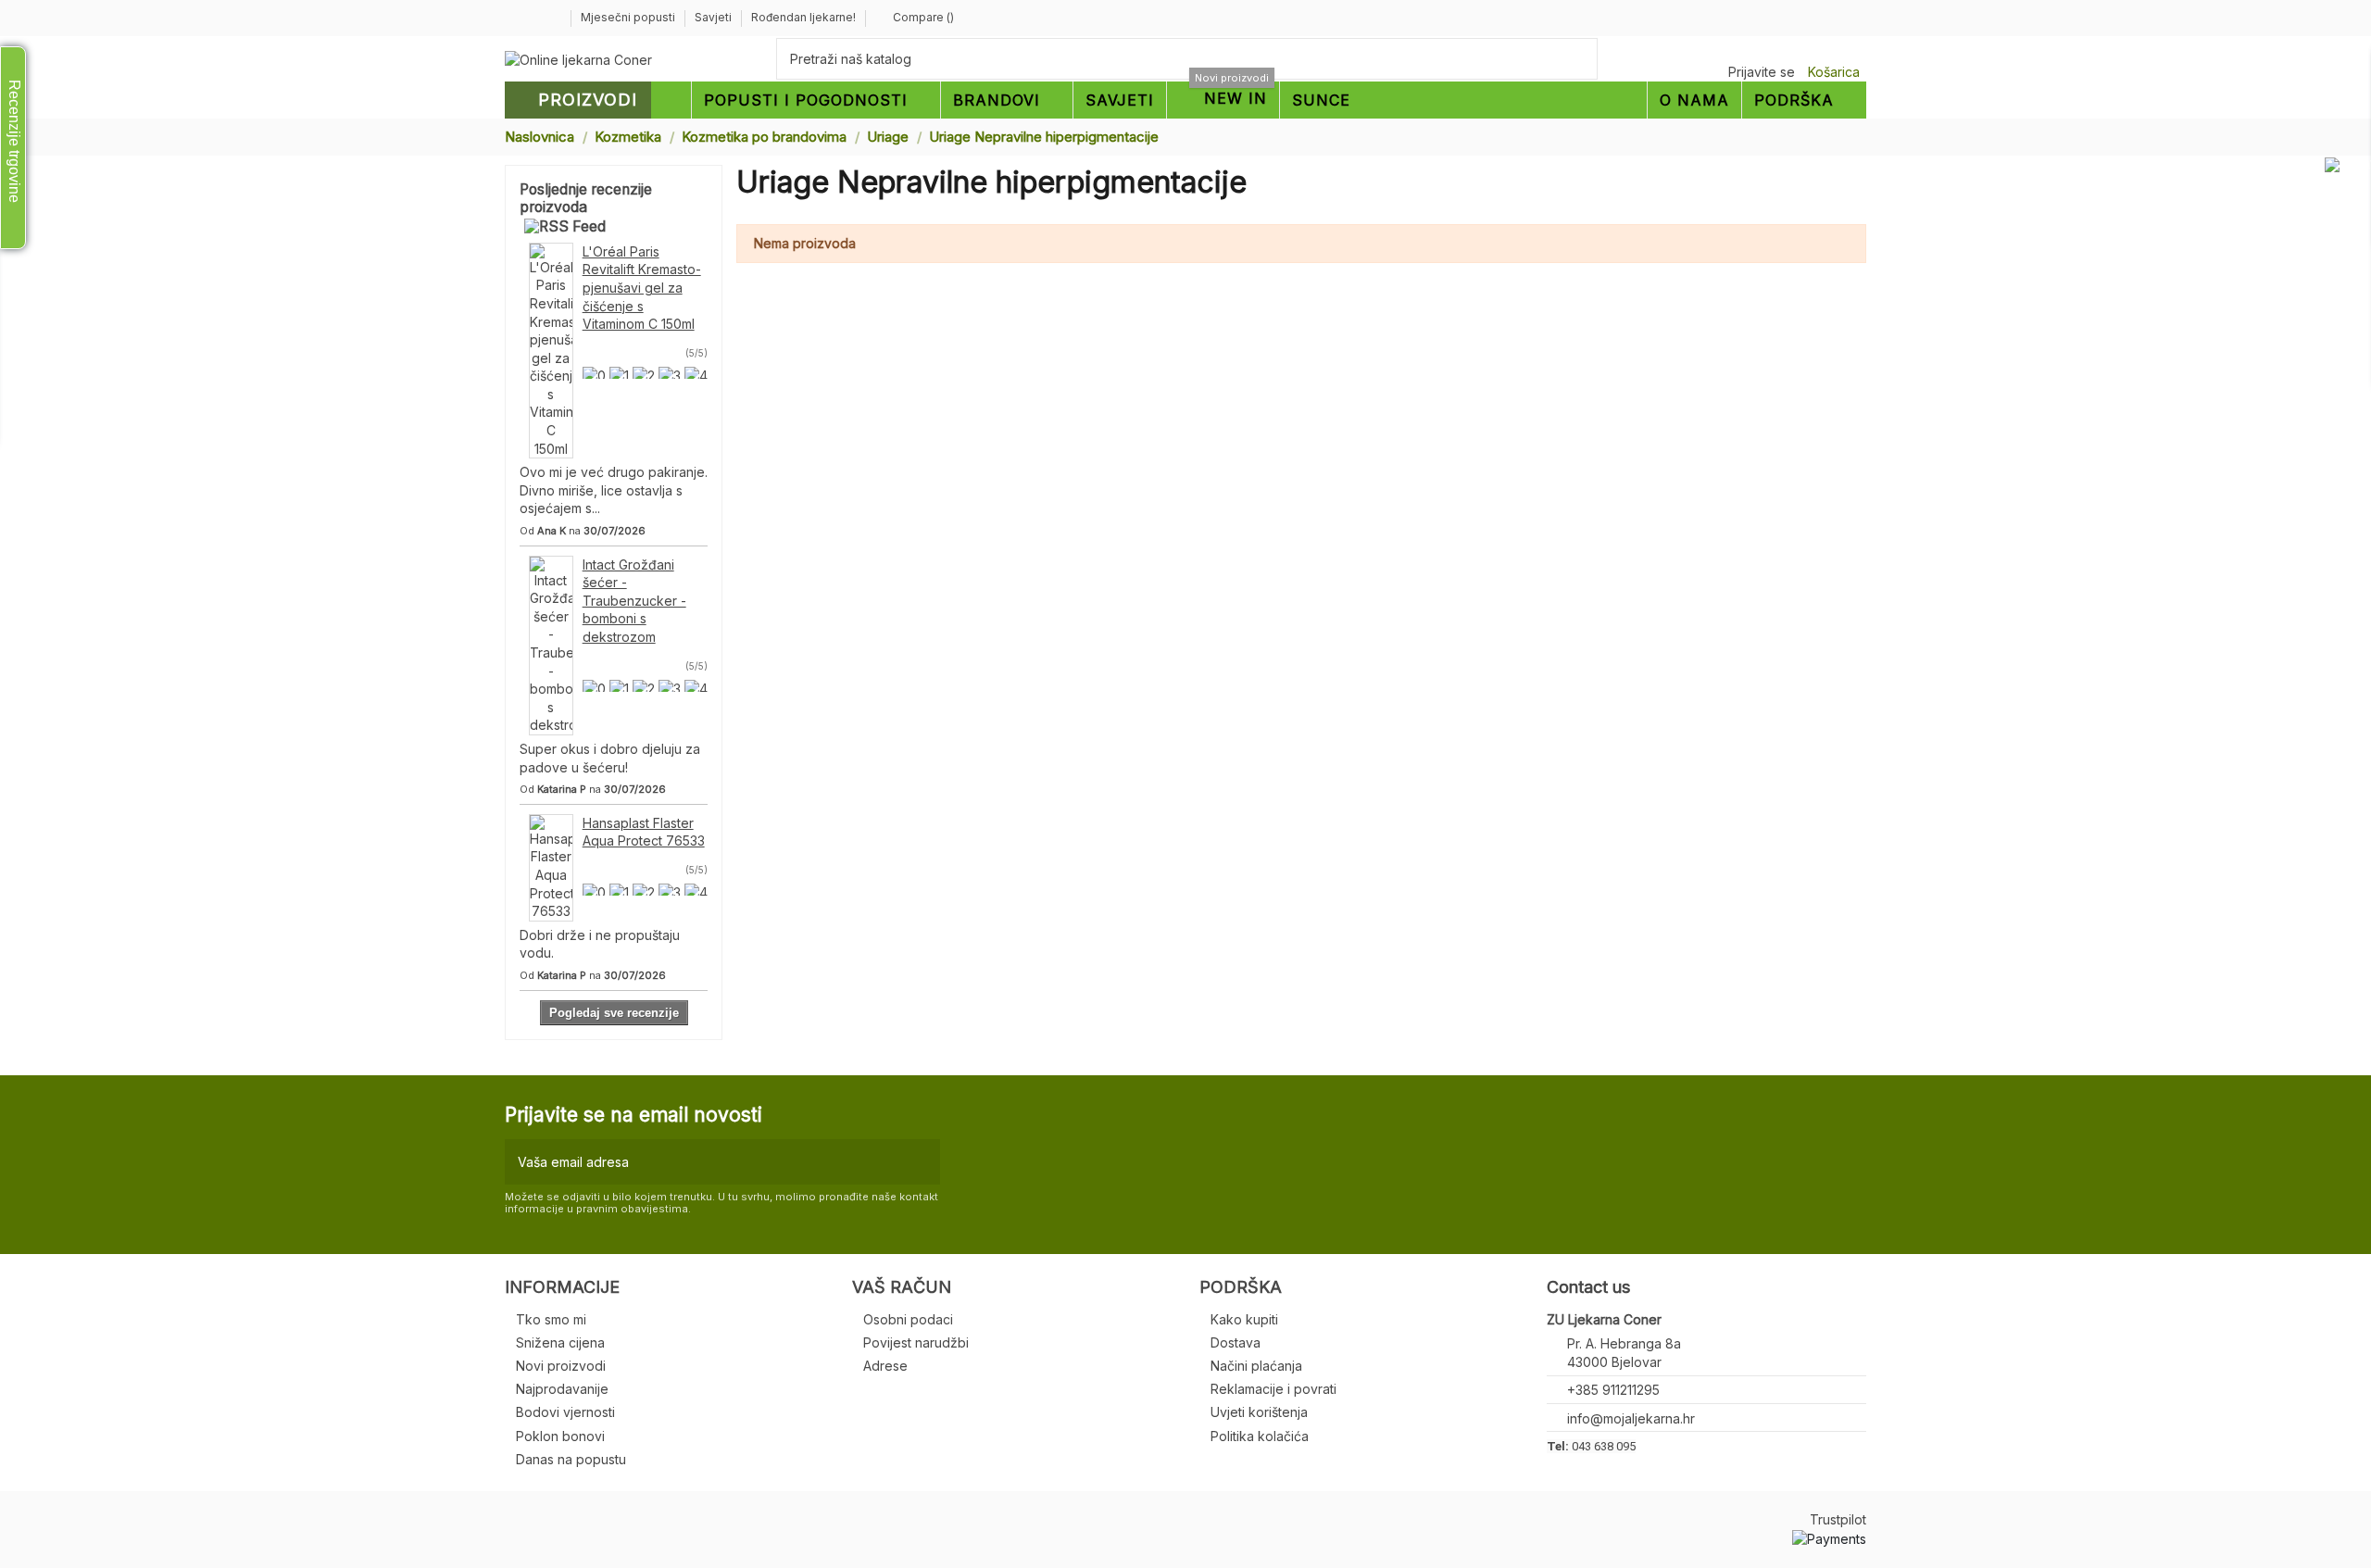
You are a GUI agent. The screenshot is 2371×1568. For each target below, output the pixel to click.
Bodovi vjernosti (565, 1412)
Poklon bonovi (560, 1436)
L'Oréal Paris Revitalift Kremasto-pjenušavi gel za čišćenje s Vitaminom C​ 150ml (642, 288)
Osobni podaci (908, 1319)
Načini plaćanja (1256, 1366)
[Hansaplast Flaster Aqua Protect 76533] (551, 866)
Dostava (1236, 1342)
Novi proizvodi (561, 1366)
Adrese (885, 1366)
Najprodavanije (562, 1389)
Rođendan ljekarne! (803, 17)
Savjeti (715, 17)
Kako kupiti (1244, 1319)
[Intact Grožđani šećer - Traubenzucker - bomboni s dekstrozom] (551, 644)
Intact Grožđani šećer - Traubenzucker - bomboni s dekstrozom (634, 601)
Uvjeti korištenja (1259, 1412)
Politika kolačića (1260, 1436)
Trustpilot (1838, 1519)
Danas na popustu (571, 1459)
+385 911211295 (1613, 1390)
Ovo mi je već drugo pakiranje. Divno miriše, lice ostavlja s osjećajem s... (614, 490)
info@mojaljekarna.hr (1631, 1418)
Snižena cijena (560, 1342)
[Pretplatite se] (922, 1162)
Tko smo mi (551, 1319)
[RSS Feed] (565, 226)
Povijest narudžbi (916, 1342)
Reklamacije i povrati (1273, 1389)
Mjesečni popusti (629, 17)
